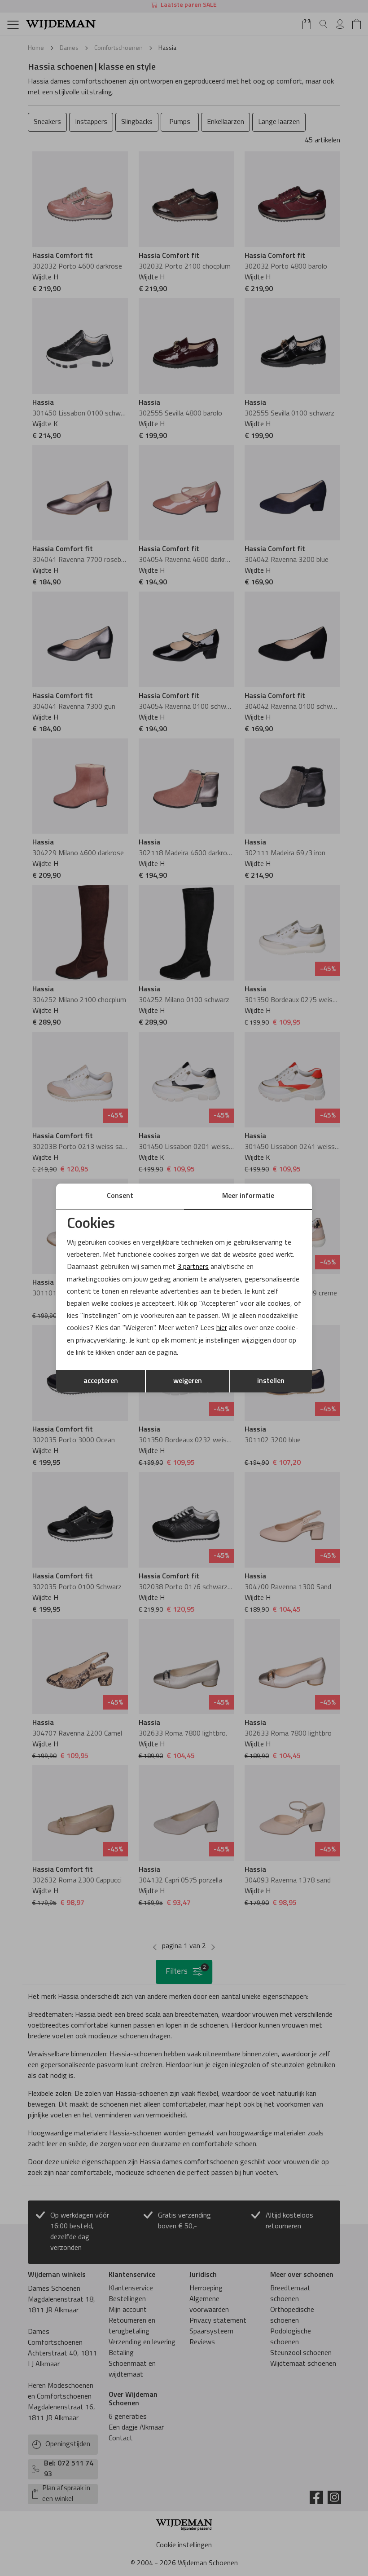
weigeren (188, 1381)
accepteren (101, 1381)
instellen (271, 1381)
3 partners (193, 1267)
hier (222, 1328)
